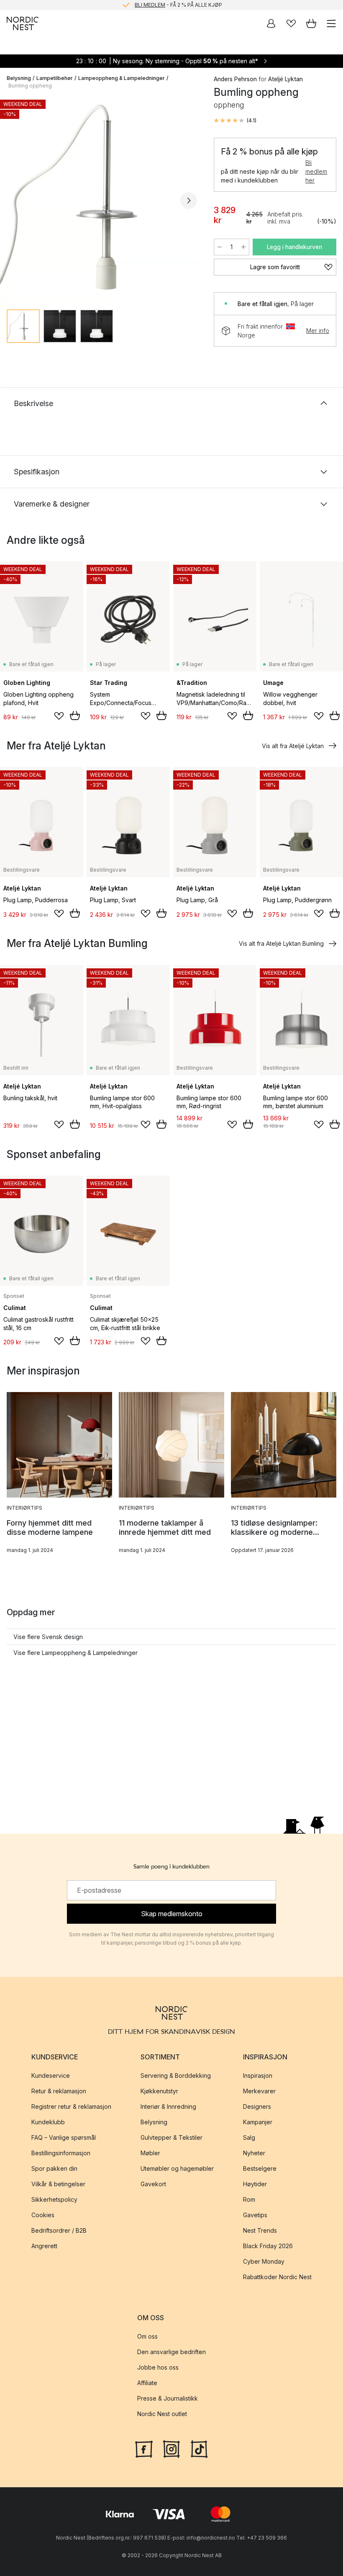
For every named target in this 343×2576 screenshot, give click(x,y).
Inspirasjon (258, 2075)
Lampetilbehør (55, 78)
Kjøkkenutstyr (159, 2091)
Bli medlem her (316, 171)
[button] (235, 121)
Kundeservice (51, 2075)
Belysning (19, 78)
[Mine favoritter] (291, 23)
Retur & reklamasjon (59, 2091)
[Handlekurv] (311, 23)
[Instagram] (171, 2448)
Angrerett (44, 2246)
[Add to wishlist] (59, 716)
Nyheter (254, 2153)
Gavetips (255, 2215)
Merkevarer (259, 2091)
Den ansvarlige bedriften (171, 2352)
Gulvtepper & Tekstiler (171, 2137)
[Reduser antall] (220, 247)
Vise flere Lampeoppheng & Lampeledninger (76, 1653)
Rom (249, 2199)
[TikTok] (199, 2448)
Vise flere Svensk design (48, 1637)
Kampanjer (258, 2122)
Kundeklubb (48, 2122)
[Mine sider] (271, 23)
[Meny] (331, 23)
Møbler (150, 2153)
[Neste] (189, 201)
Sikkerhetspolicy (54, 2199)
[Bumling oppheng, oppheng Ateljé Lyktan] (102, 199)
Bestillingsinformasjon (61, 2153)
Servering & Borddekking (176, 2075)
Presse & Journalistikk (168, 2399)
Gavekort (153, 2184)
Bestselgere (260, 2168)
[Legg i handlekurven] (75, 715)
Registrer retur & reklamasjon (71, 2106)
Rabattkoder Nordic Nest (277, 2277)
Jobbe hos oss (158, 2368)
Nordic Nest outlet (162, 2414)
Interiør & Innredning (168, 2106)
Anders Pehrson (235, 79)
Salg (249, 2137)
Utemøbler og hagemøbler (177, 2168)
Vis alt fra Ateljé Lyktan (293, 746)
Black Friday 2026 (268, 2246)
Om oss (147, 2337)
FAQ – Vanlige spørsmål (64, 2137)
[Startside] (23, 23)
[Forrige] (15, 201)
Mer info (318, 331)
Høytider (255, 2184)
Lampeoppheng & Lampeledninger (122, 78)
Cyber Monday (264, 2261)
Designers (257, 2106)
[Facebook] (144, 2448)
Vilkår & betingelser (58, 2184)
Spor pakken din (54, 2168)
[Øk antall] (243, 247)
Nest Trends (260, 2230)
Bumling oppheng (30, 86)
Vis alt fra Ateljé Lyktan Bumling (281, 943)
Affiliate (147, 2383)
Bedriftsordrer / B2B (59, 2230)
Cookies (43, 2215)
